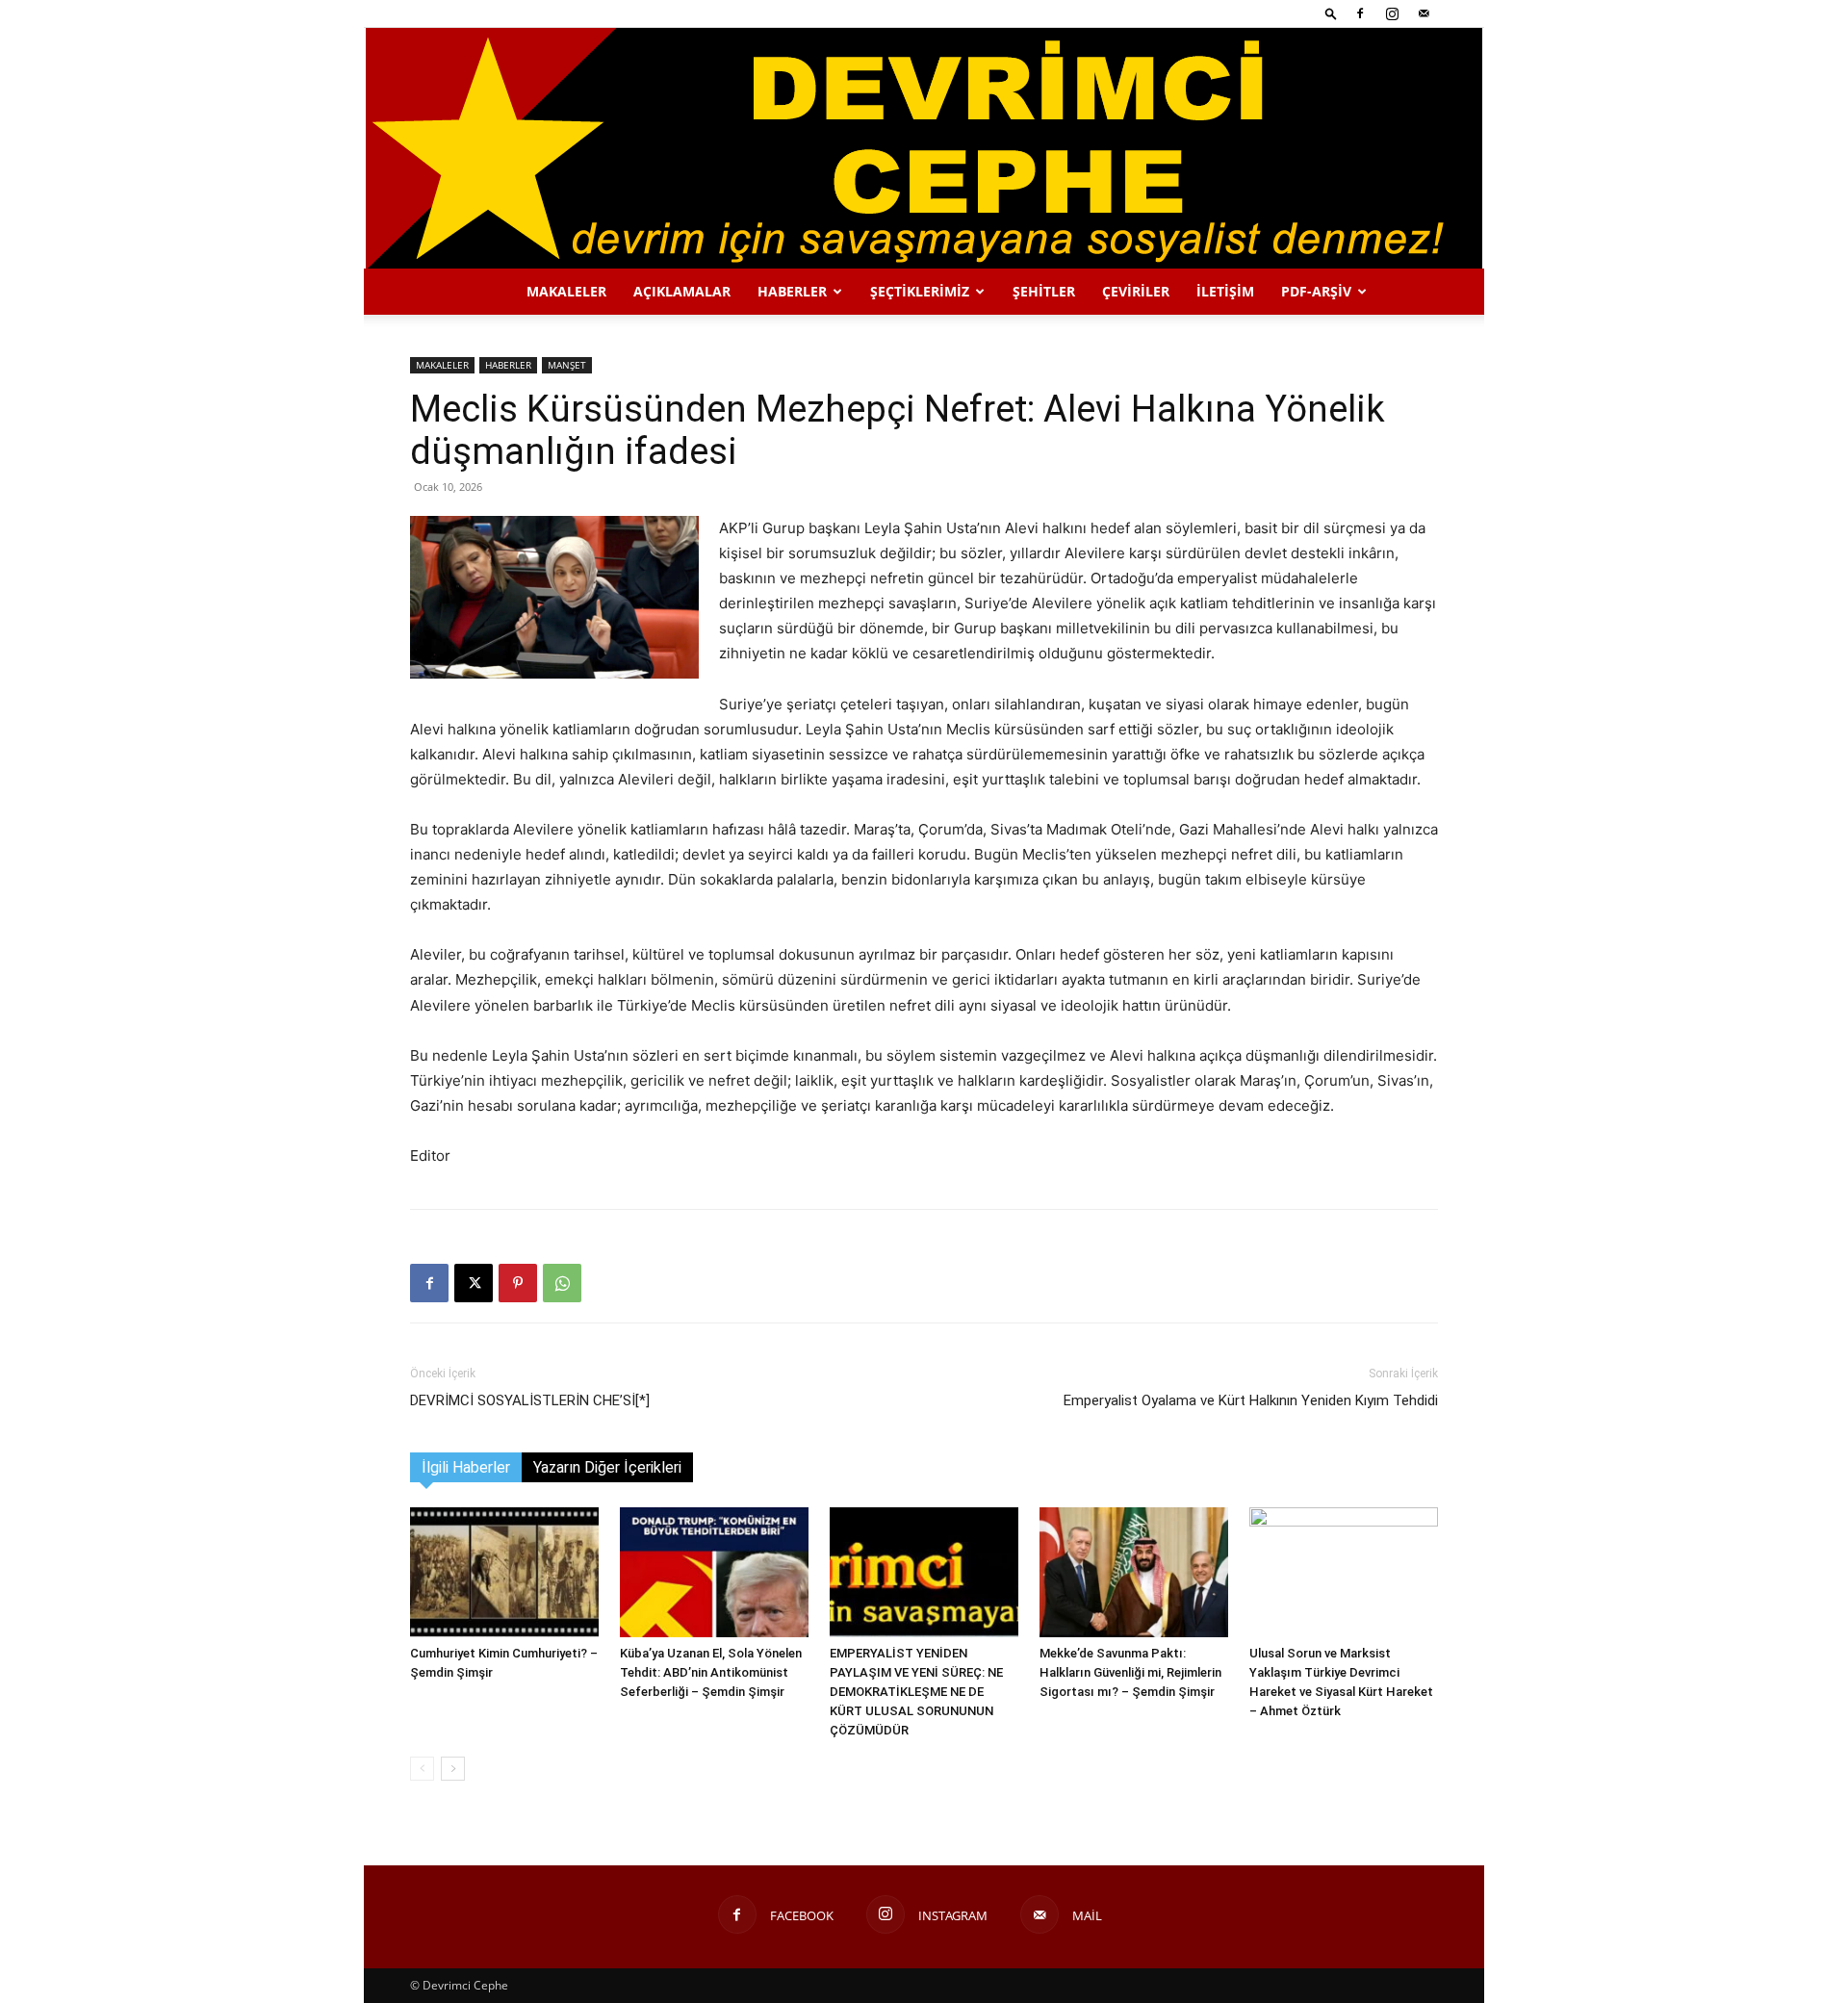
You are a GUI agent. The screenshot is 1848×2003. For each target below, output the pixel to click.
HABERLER (792, 291)
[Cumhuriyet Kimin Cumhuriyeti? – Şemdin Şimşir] (504, 1572)
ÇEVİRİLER (1136, 291)
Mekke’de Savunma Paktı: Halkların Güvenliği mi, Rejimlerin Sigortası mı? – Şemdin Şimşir (1130, 1672)
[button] (1331, 13)
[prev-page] (422, 1769)
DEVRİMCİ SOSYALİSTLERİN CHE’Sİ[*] (530, 1400)
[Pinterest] (518, 1283)
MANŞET (567, 365)
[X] (474, 1283)
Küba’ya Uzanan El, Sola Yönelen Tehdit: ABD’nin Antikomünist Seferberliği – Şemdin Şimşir (711, 1672)
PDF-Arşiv (1316, 291)
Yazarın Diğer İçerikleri (607, 1467)
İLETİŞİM (1225, 291)
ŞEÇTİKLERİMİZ (920, 291)
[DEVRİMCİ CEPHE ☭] (924, 148)
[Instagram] (1392, 13)
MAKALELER (566, 291)
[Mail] (1424, 13)
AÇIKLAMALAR (682, 291)
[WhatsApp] (562, 1283)
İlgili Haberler (466, 1467)
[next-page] (453, 1769)
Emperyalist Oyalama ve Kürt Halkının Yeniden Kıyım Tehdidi (1251, 1400)
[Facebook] (1360, 13)
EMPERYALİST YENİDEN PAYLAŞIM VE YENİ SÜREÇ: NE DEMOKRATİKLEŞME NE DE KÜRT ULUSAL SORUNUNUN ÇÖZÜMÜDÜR (916, 1692)
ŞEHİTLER (1044, 291)
